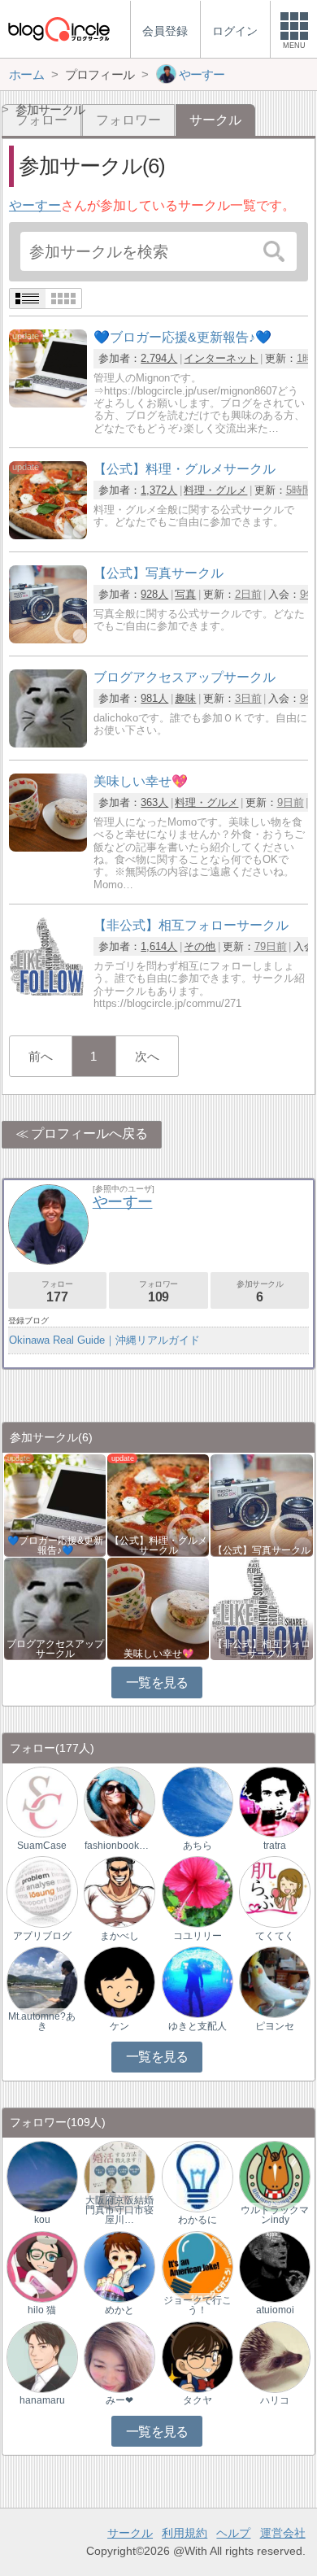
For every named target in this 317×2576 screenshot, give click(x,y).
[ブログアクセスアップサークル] (48, 743)
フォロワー (128, 120)
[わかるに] (198, 2175)
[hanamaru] (42, 2356)
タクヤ (198, 2400)
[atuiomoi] (275, 2266)
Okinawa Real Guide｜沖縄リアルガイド (104, 1340)
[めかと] (119, 2266)
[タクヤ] (198, 2356)
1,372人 (159, 490)
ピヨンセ (275, 2026)
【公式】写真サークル (262, 1550)
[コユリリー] (198, 1892)
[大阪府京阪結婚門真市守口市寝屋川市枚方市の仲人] (119, 2175)
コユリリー (198, 1936)
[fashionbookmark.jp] (119, 1801)
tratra (275, 1846)
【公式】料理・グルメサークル (158, 1545)
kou (42, 2220)
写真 (185, 594)
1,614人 (159, 946)
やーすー (35, 205)
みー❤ (119, 2400)
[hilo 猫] (42, 2266)
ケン (119, 2026)
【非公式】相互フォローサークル (262, 1649)
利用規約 (185, 2533)
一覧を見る (157, 1682)
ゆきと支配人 (198, 2026)
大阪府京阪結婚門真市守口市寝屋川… (119, 2210)
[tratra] (275, 1801)
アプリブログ (42, 1936)
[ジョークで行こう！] (198, 2266)
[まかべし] (119, 1892)
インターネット (221, 358)
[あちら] (198, 1801)
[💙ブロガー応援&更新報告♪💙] (48, 403)
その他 (200, 946)
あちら (198, 1846)
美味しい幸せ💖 (158, 1654)
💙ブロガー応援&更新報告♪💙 (55, 1545)
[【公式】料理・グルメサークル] (48, 535)
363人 (154, 802)
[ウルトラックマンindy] (275, 2175)
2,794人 (159, 358)
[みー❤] (119, 2356)
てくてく (275, 1936)
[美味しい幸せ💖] (48, 847)
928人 (154, 594)
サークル (130, 2533)
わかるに (198, 2220)
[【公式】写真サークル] (48, 639)
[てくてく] (275, 1892)
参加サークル (260, 1291)
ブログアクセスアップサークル (55, 1649)
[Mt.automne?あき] (42, 1982)
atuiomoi (275, 2310)
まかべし (119, 1936)
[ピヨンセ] (275, 1982)
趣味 (185, 698)
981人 (154, 698)
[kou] (42, 2175)
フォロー (57, 1291)
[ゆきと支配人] (198, 1982)
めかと (119, 2310)
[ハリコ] (275, 2356)
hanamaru (42, 2400)
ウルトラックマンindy (275, 2215)
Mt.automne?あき (42, 2021)
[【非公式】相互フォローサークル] (48, 991)
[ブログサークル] (59, 29)
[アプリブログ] (42, 1892)
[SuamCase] (42, 1801)
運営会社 (283, 2533)
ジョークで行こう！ (198, 2305)
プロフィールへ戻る (89, 1133)
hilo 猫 (42, 2310)
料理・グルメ (215, 490)
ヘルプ (233, 2533)
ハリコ (275, 2400)
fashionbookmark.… (119, 1846)
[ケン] (119, 1982)
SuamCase (42, 1846)
